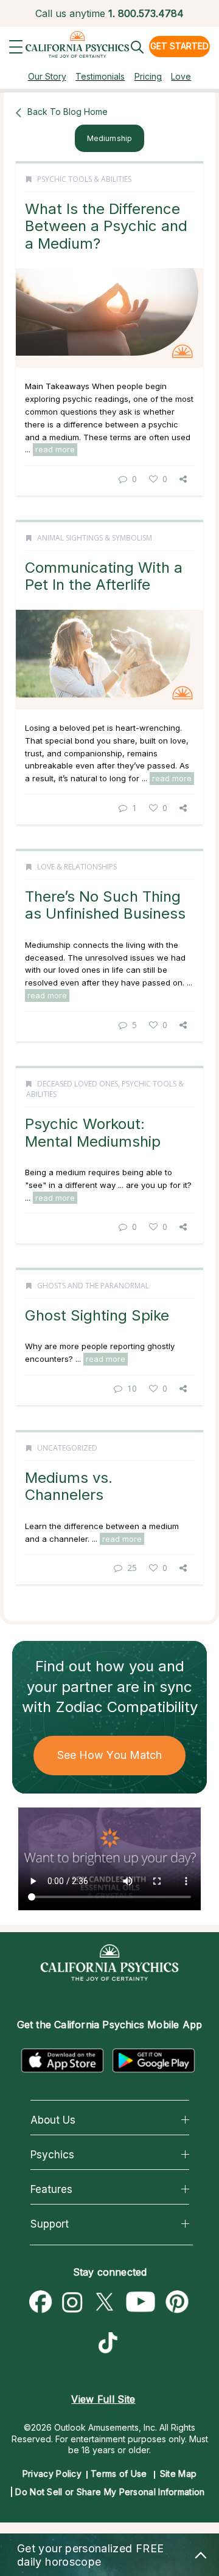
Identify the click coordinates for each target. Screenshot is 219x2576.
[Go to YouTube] (141, 2302)
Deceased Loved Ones (78, 1084)
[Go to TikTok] (111, 2344)
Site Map (178, 2474)
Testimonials (100, 76)
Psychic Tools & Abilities (84, 179)
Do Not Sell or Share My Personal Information (110, 2492)
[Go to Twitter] (104, 2302)
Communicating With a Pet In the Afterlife (104, 576)
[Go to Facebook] (41, 2302)
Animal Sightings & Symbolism (95, 538)
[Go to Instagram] (72, 2302)
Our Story (47, 76)
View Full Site (103, 2399)
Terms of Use (119, 2474)
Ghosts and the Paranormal (93, 1286)
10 (132, 1388)
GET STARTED (179, 46)
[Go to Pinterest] (178, 2302)
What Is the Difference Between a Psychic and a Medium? (106, 226)
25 (132, 1568)
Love (181, 76)
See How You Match (110, 1755)
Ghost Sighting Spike (97, 1315)
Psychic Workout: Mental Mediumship (93, 1132)
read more (55, 449)
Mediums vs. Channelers (69, 1486)
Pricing (148, 76)
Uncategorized (67, 1448)
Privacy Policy (52, 2474)
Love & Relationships (77, 867)
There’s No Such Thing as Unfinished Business (105, 905)
